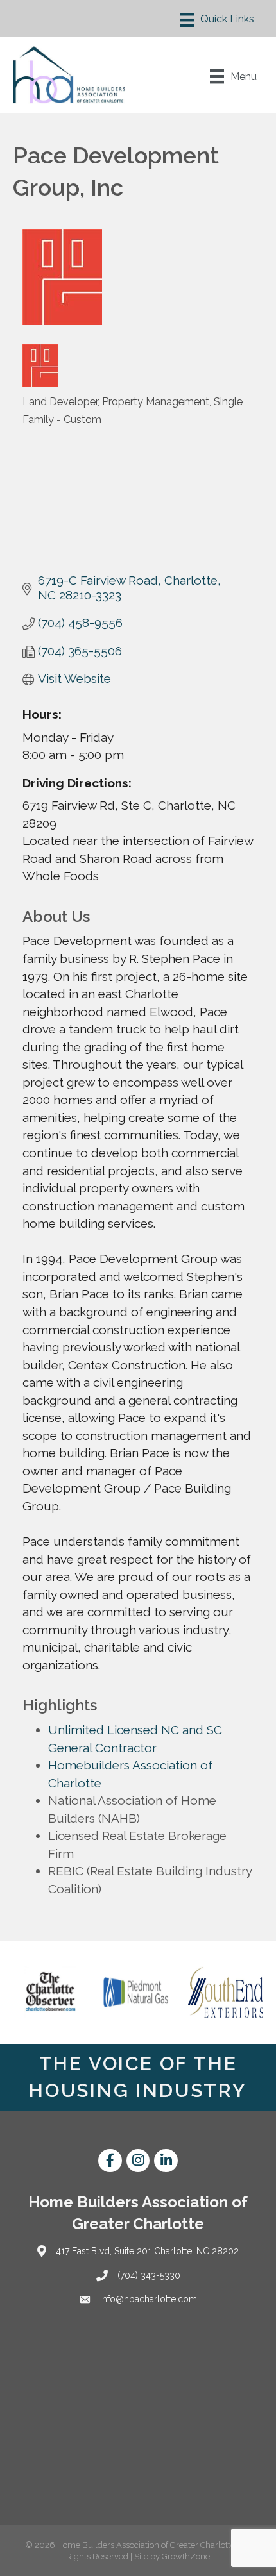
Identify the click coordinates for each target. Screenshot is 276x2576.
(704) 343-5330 (149, 2275)
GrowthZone (186, 2556)
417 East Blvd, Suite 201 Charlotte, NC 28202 (147, 2251)
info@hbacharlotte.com (149, 2299)
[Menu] (217, 20)
